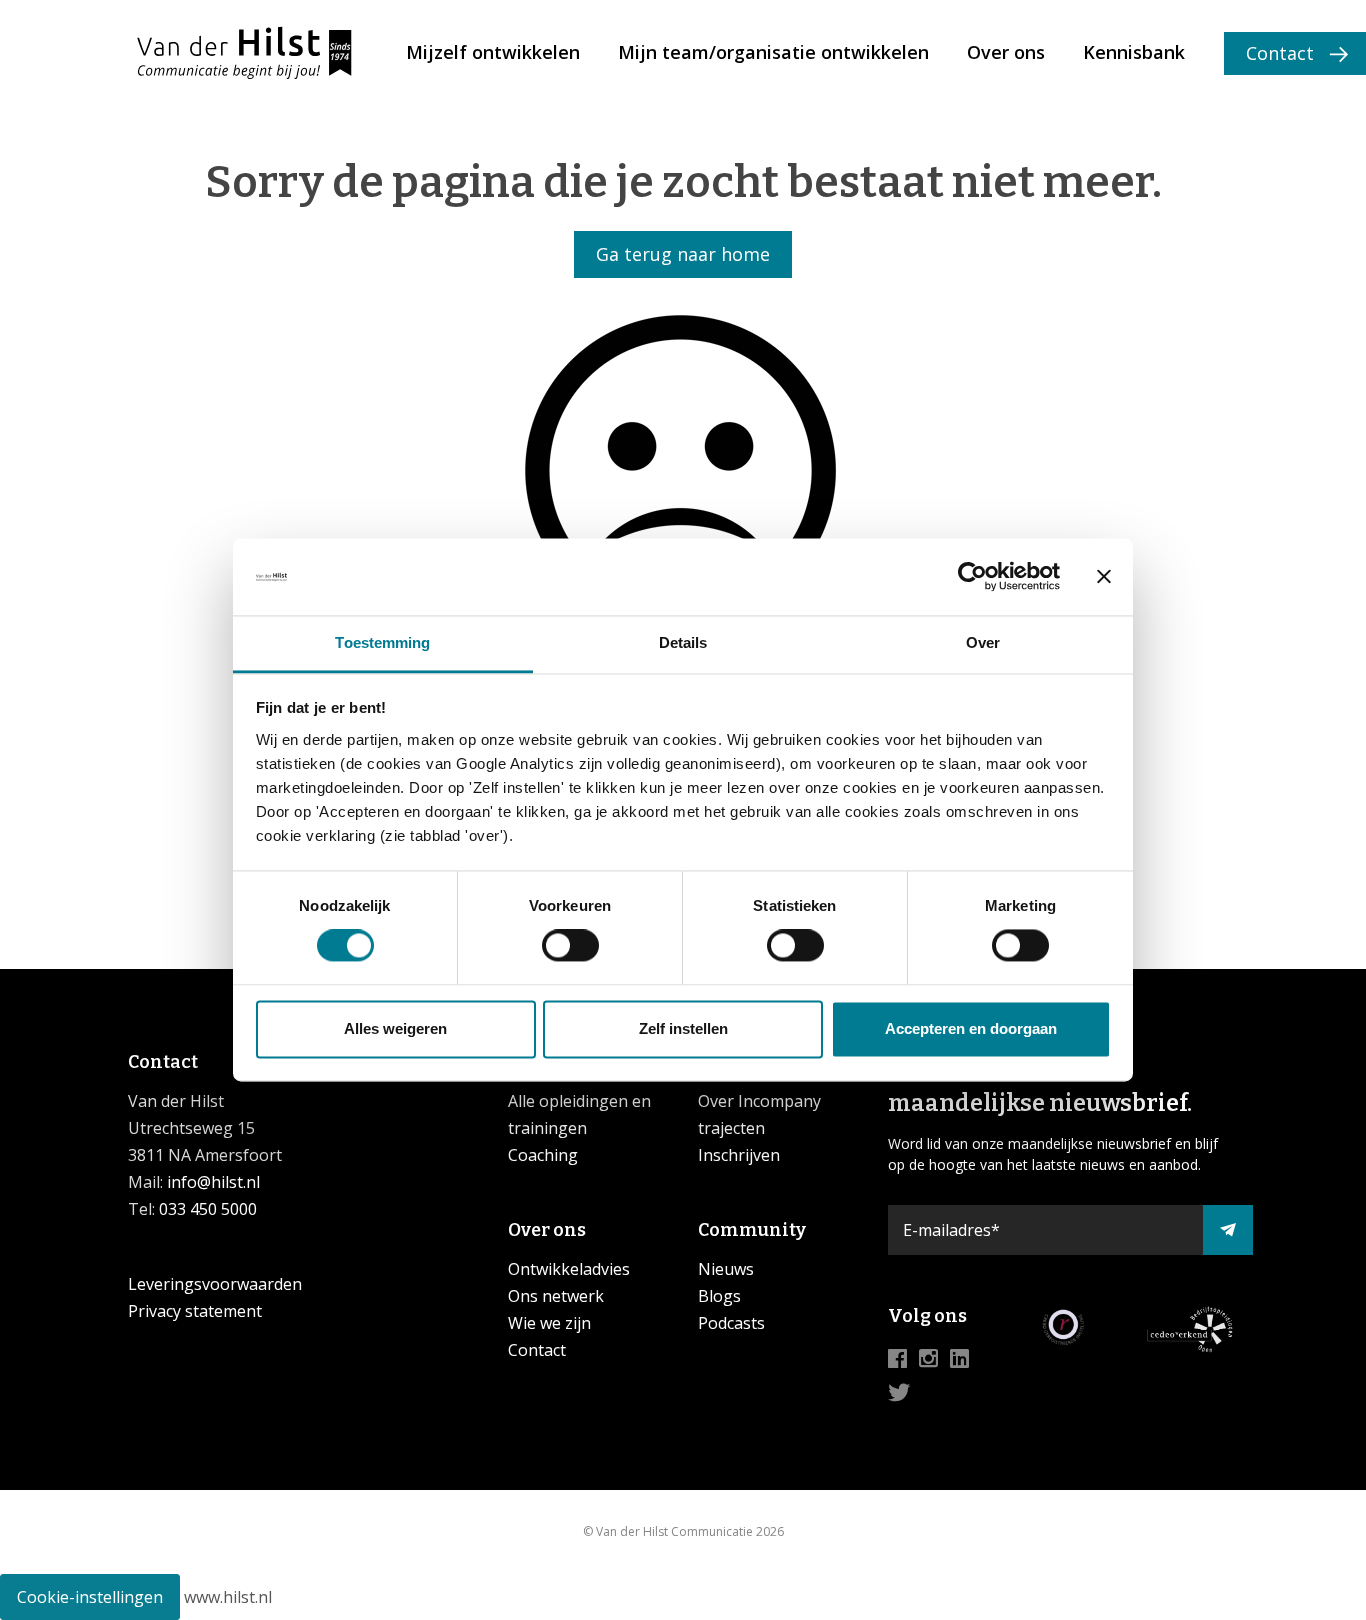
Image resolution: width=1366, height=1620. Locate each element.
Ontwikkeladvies (569, 1269)
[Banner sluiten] (1104, 577)
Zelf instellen (683, 1028)
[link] (493, 53)
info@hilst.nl (211, 1182)
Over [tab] (983, 642)
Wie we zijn (549, 1323)
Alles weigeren (395, 1028)
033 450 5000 (208, 1209)
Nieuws (726, 1269)
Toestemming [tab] (382, 642)
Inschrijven (739, 1155)
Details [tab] (683, 642)
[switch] (570, 946)
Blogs (719, 1296)
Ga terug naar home (683, 254)
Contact (1280, 53)
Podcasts (731, 1323)
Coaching (543, 1155)
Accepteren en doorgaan (971, 1028)
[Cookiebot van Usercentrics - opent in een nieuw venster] (972, 577)
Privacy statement (195, 1311)
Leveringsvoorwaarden (215, 1284)
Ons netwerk (556, 1296)
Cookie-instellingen (90, 1597)
